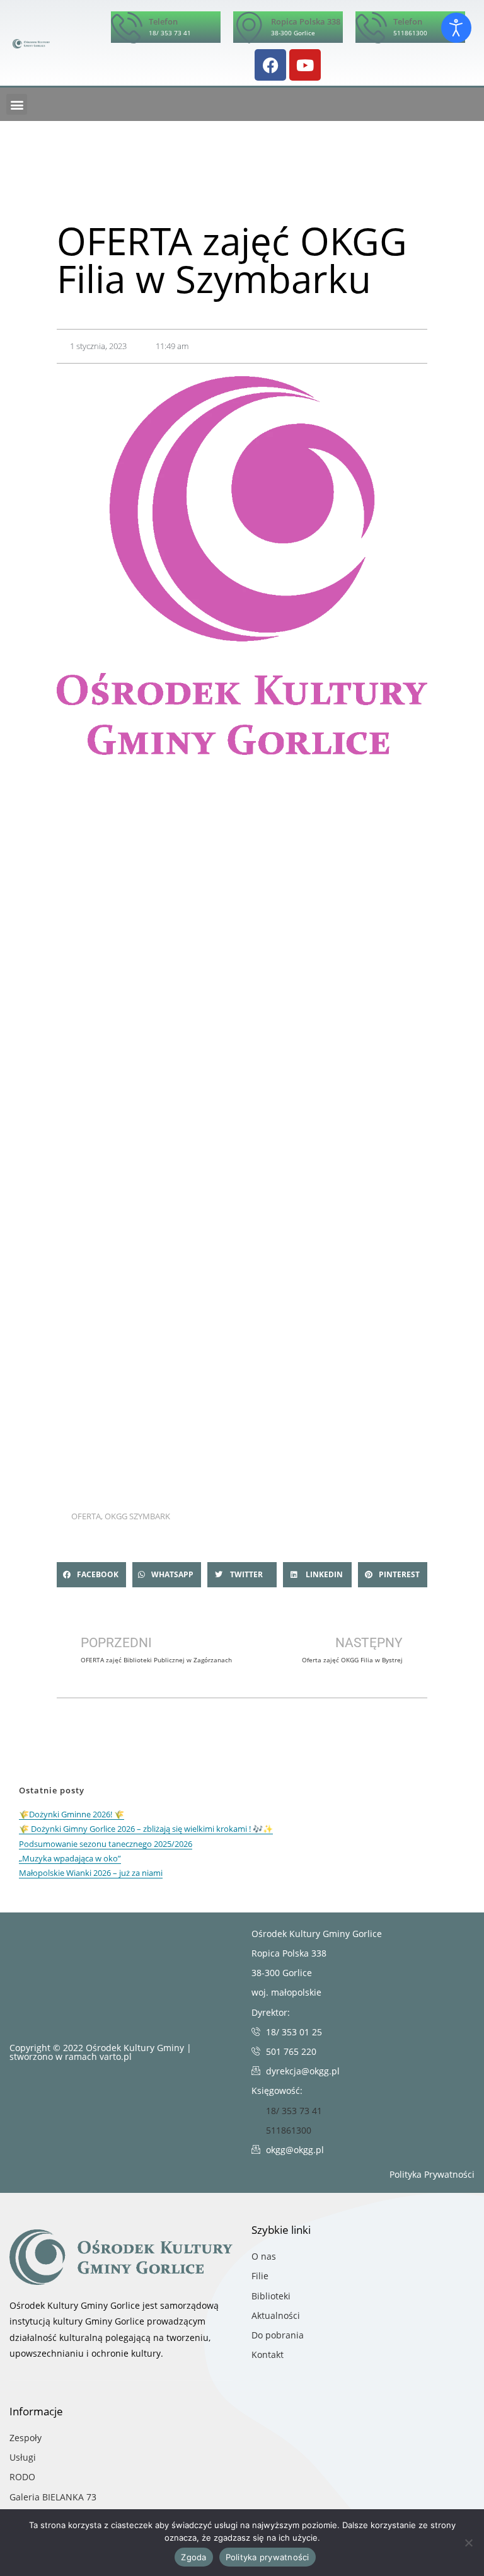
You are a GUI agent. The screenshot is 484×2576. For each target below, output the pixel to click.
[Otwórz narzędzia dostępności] (456, 28)
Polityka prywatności (268, 2557)
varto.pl (116, 2056)
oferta (86, 1516)
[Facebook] (270, 65)
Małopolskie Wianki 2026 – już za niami (91, 1873)
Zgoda (193, 2557)
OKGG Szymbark (137, 1516)
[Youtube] (305, 65)
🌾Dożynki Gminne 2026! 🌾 (72, 1814)
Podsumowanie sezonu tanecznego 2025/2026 (106, 1844)
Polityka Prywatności (432, 2174)
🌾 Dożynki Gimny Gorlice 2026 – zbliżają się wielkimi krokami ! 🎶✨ (146, 1829)
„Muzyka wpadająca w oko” (70, 1858)
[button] (17, 104)
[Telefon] (127, 27)
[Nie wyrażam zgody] (468, 2543)
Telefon (163, 21)
